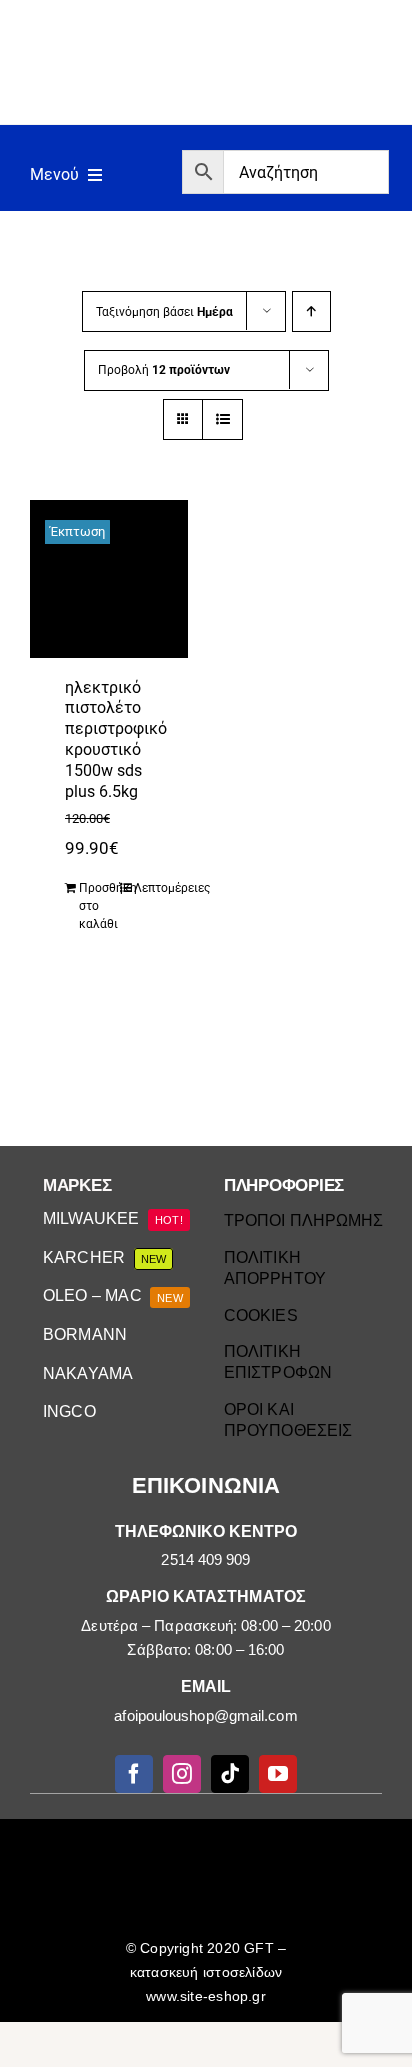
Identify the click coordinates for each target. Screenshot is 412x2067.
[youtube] (278, 1774)
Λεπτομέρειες (153, 888)
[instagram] (182, 1774)
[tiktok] (230, 1774)
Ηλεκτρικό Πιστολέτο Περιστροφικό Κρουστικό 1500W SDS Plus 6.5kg (116, 739)
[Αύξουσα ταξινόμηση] (311, 311)
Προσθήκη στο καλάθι (98, 906)
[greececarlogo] (209, 1840)
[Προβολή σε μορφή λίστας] (222, 419)
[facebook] (134, 1774)
